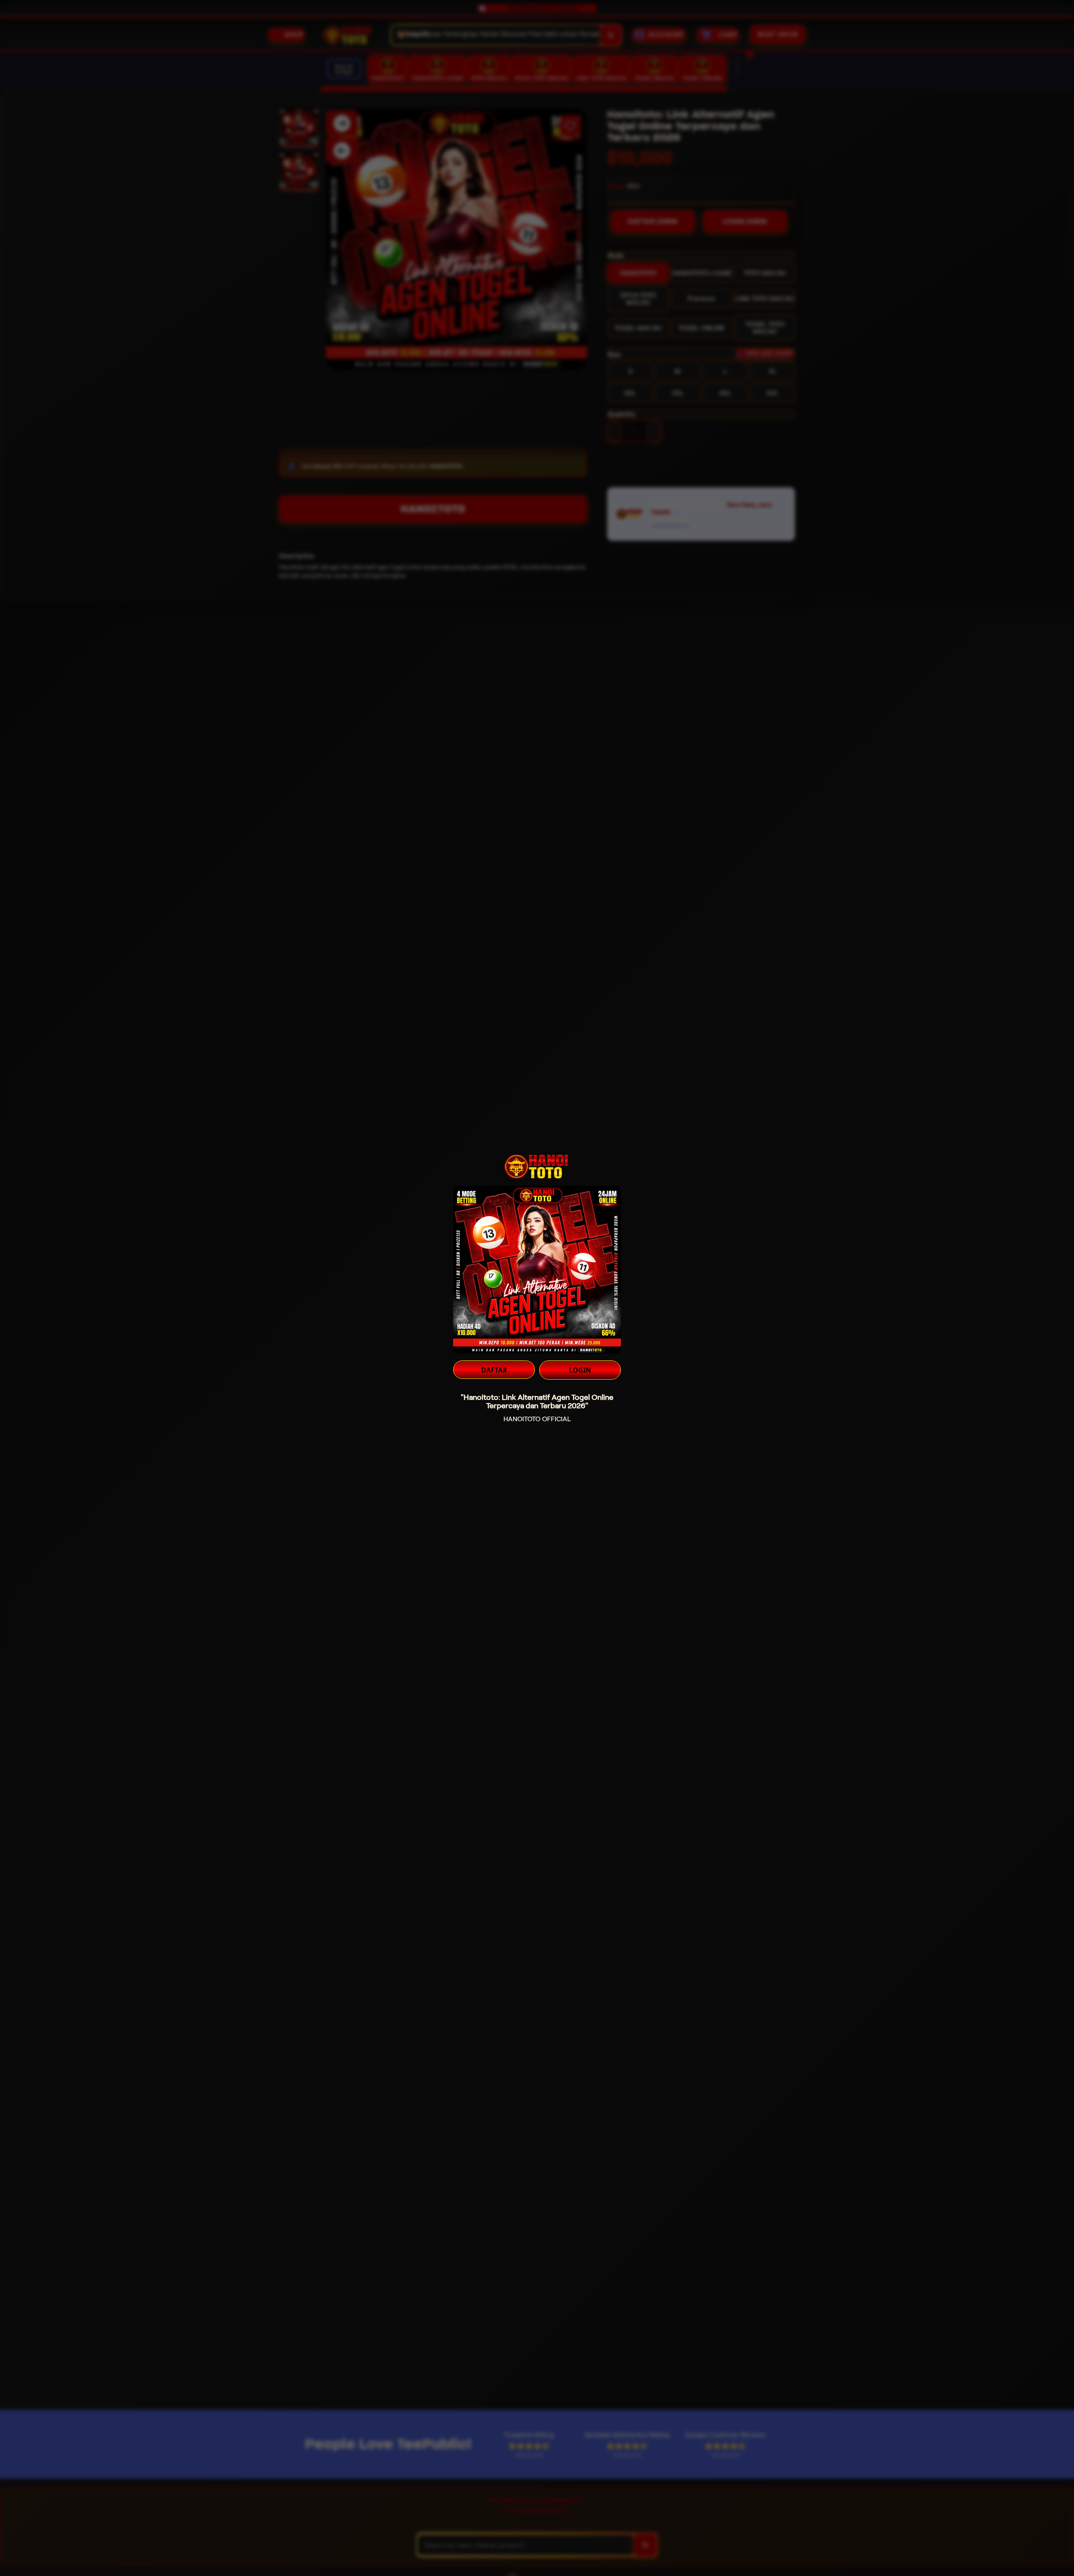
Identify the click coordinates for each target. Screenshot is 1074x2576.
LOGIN (580, 1370)
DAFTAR (494, 1370)
